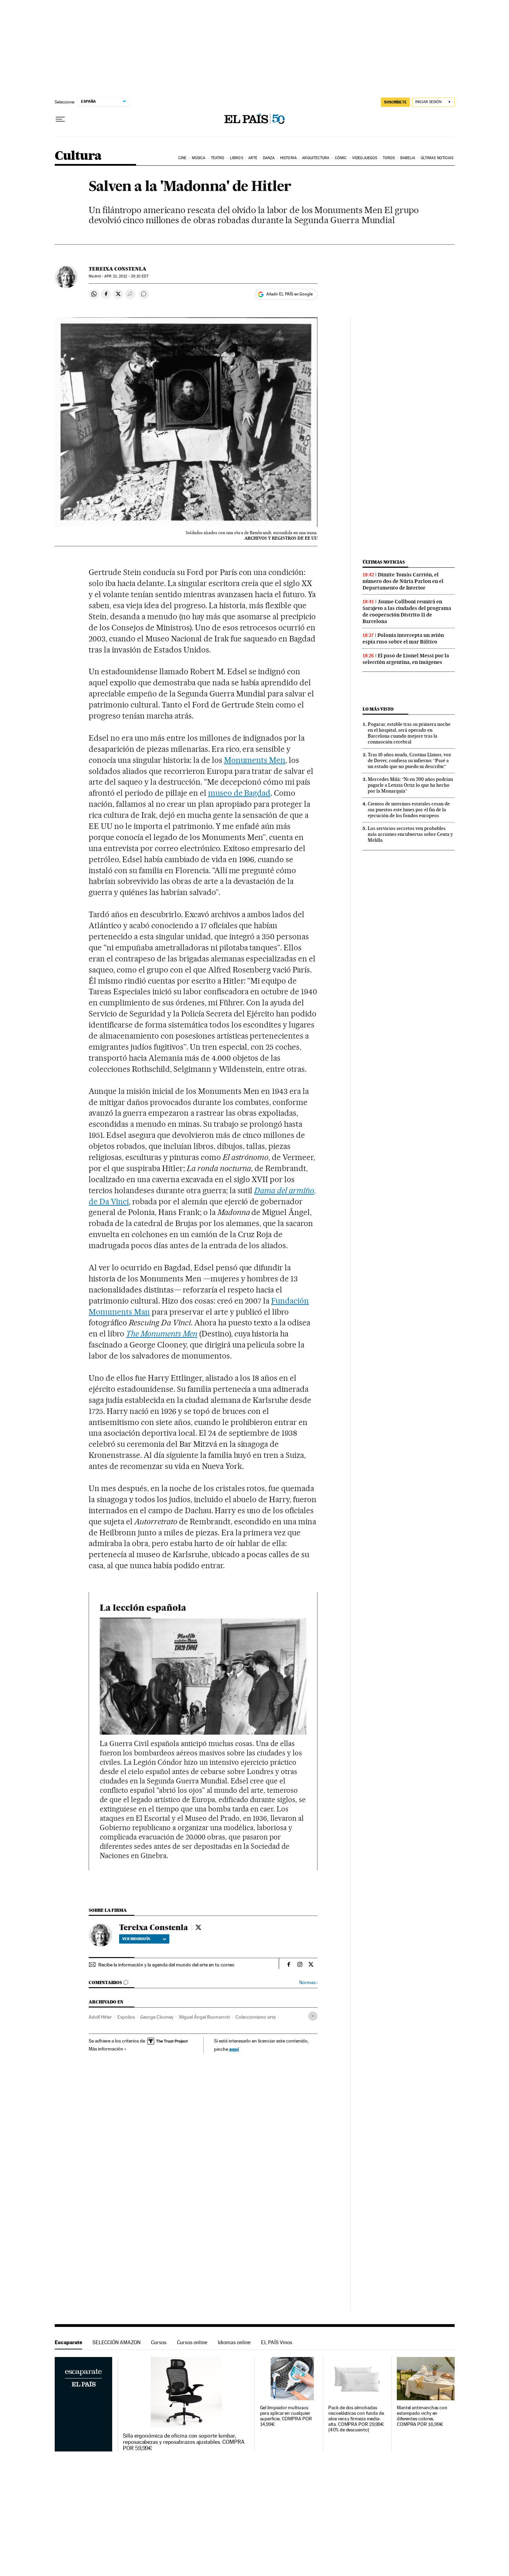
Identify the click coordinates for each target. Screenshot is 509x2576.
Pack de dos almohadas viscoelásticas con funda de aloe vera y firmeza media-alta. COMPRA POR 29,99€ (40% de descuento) (356, 2419)
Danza (269, 158)
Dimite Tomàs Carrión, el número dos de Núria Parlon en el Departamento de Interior (403, 581)
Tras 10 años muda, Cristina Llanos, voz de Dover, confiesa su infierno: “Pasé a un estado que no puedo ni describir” (409, 760)
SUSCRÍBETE (395, 102)
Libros (236, 158)
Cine (182, 158)
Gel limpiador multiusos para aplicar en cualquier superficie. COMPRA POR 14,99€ (286, 2416)
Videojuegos (365, 158)
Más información (106, 2049)
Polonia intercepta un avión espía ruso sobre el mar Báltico (403, 638)
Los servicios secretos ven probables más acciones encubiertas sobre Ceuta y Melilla (410, 834)
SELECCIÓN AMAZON (117, 2342)
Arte (253, 158)
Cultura (78, 156)
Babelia (408, 158)
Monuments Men (255, 760)
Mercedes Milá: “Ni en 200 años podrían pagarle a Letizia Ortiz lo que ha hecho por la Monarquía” (410, 785)
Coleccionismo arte (256, 2017)
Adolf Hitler (100, 2017)
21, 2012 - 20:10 (126, 276)
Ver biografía (136, 1939)
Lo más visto (378, 709)
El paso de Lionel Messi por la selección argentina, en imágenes (406, 659)
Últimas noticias (437, 158)
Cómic (341, 158)
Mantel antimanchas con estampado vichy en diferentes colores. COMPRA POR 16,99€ (422, 2416)
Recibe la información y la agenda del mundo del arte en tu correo (166, 1965)
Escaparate (68, 2342)
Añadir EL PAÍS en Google (289, 294)
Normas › (308, 1983)
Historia (288, 158)
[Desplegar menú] (60, 119)
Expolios (126, 2017)
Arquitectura (316, 158)
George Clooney (157, 2017)
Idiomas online (234, 2342)
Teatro (218, 158)
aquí (234, 2049)
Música (199, 158)
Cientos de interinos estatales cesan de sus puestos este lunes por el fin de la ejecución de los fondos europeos (409, 810)
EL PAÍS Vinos (277, 2342)
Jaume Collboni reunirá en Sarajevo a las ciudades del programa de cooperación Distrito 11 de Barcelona (407, 611)
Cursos (159, 2342)
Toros (389, 158)
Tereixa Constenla (118, 269)
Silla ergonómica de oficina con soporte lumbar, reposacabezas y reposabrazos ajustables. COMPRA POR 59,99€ (184, 2442)
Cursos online (192, 2342)
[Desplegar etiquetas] (313, 2016)
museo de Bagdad (239, 793)
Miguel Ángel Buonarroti (204, 2017)
